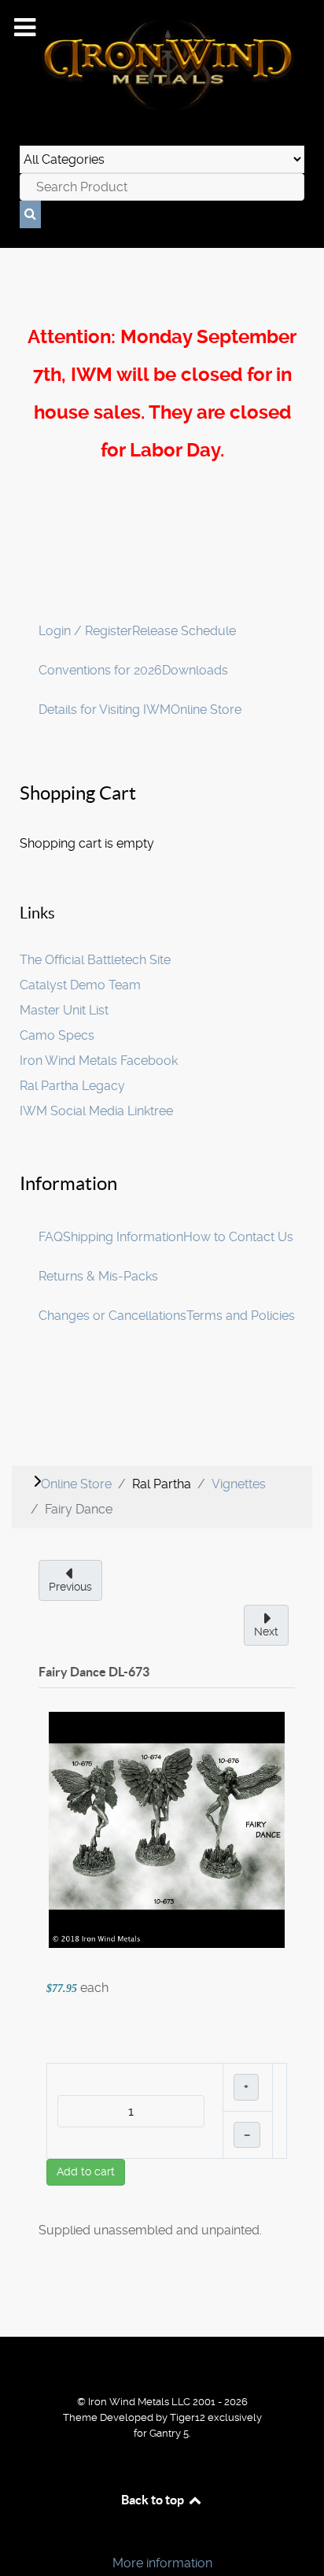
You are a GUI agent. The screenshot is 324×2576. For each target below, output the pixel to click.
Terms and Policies (241, 1316)
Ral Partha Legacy (72, 1086)
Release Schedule (184, 631)
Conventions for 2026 (100, 670)
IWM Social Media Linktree (96, 1111)
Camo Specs (57, 1035)
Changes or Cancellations (112, 1316)
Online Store (206, 710)
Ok (17, 2536)
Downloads (195, 670)
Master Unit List (64, 1010)
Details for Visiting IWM (105, 710)
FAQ (51, 1237)
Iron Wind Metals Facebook (99, 1061)
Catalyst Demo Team (80, 985)
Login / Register (85, 631)
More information (162, 2563)
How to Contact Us (238, 1237)
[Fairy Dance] (167, 1829)
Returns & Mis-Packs (98, 1276)
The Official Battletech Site (95, 960)
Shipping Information (123, 1237)
